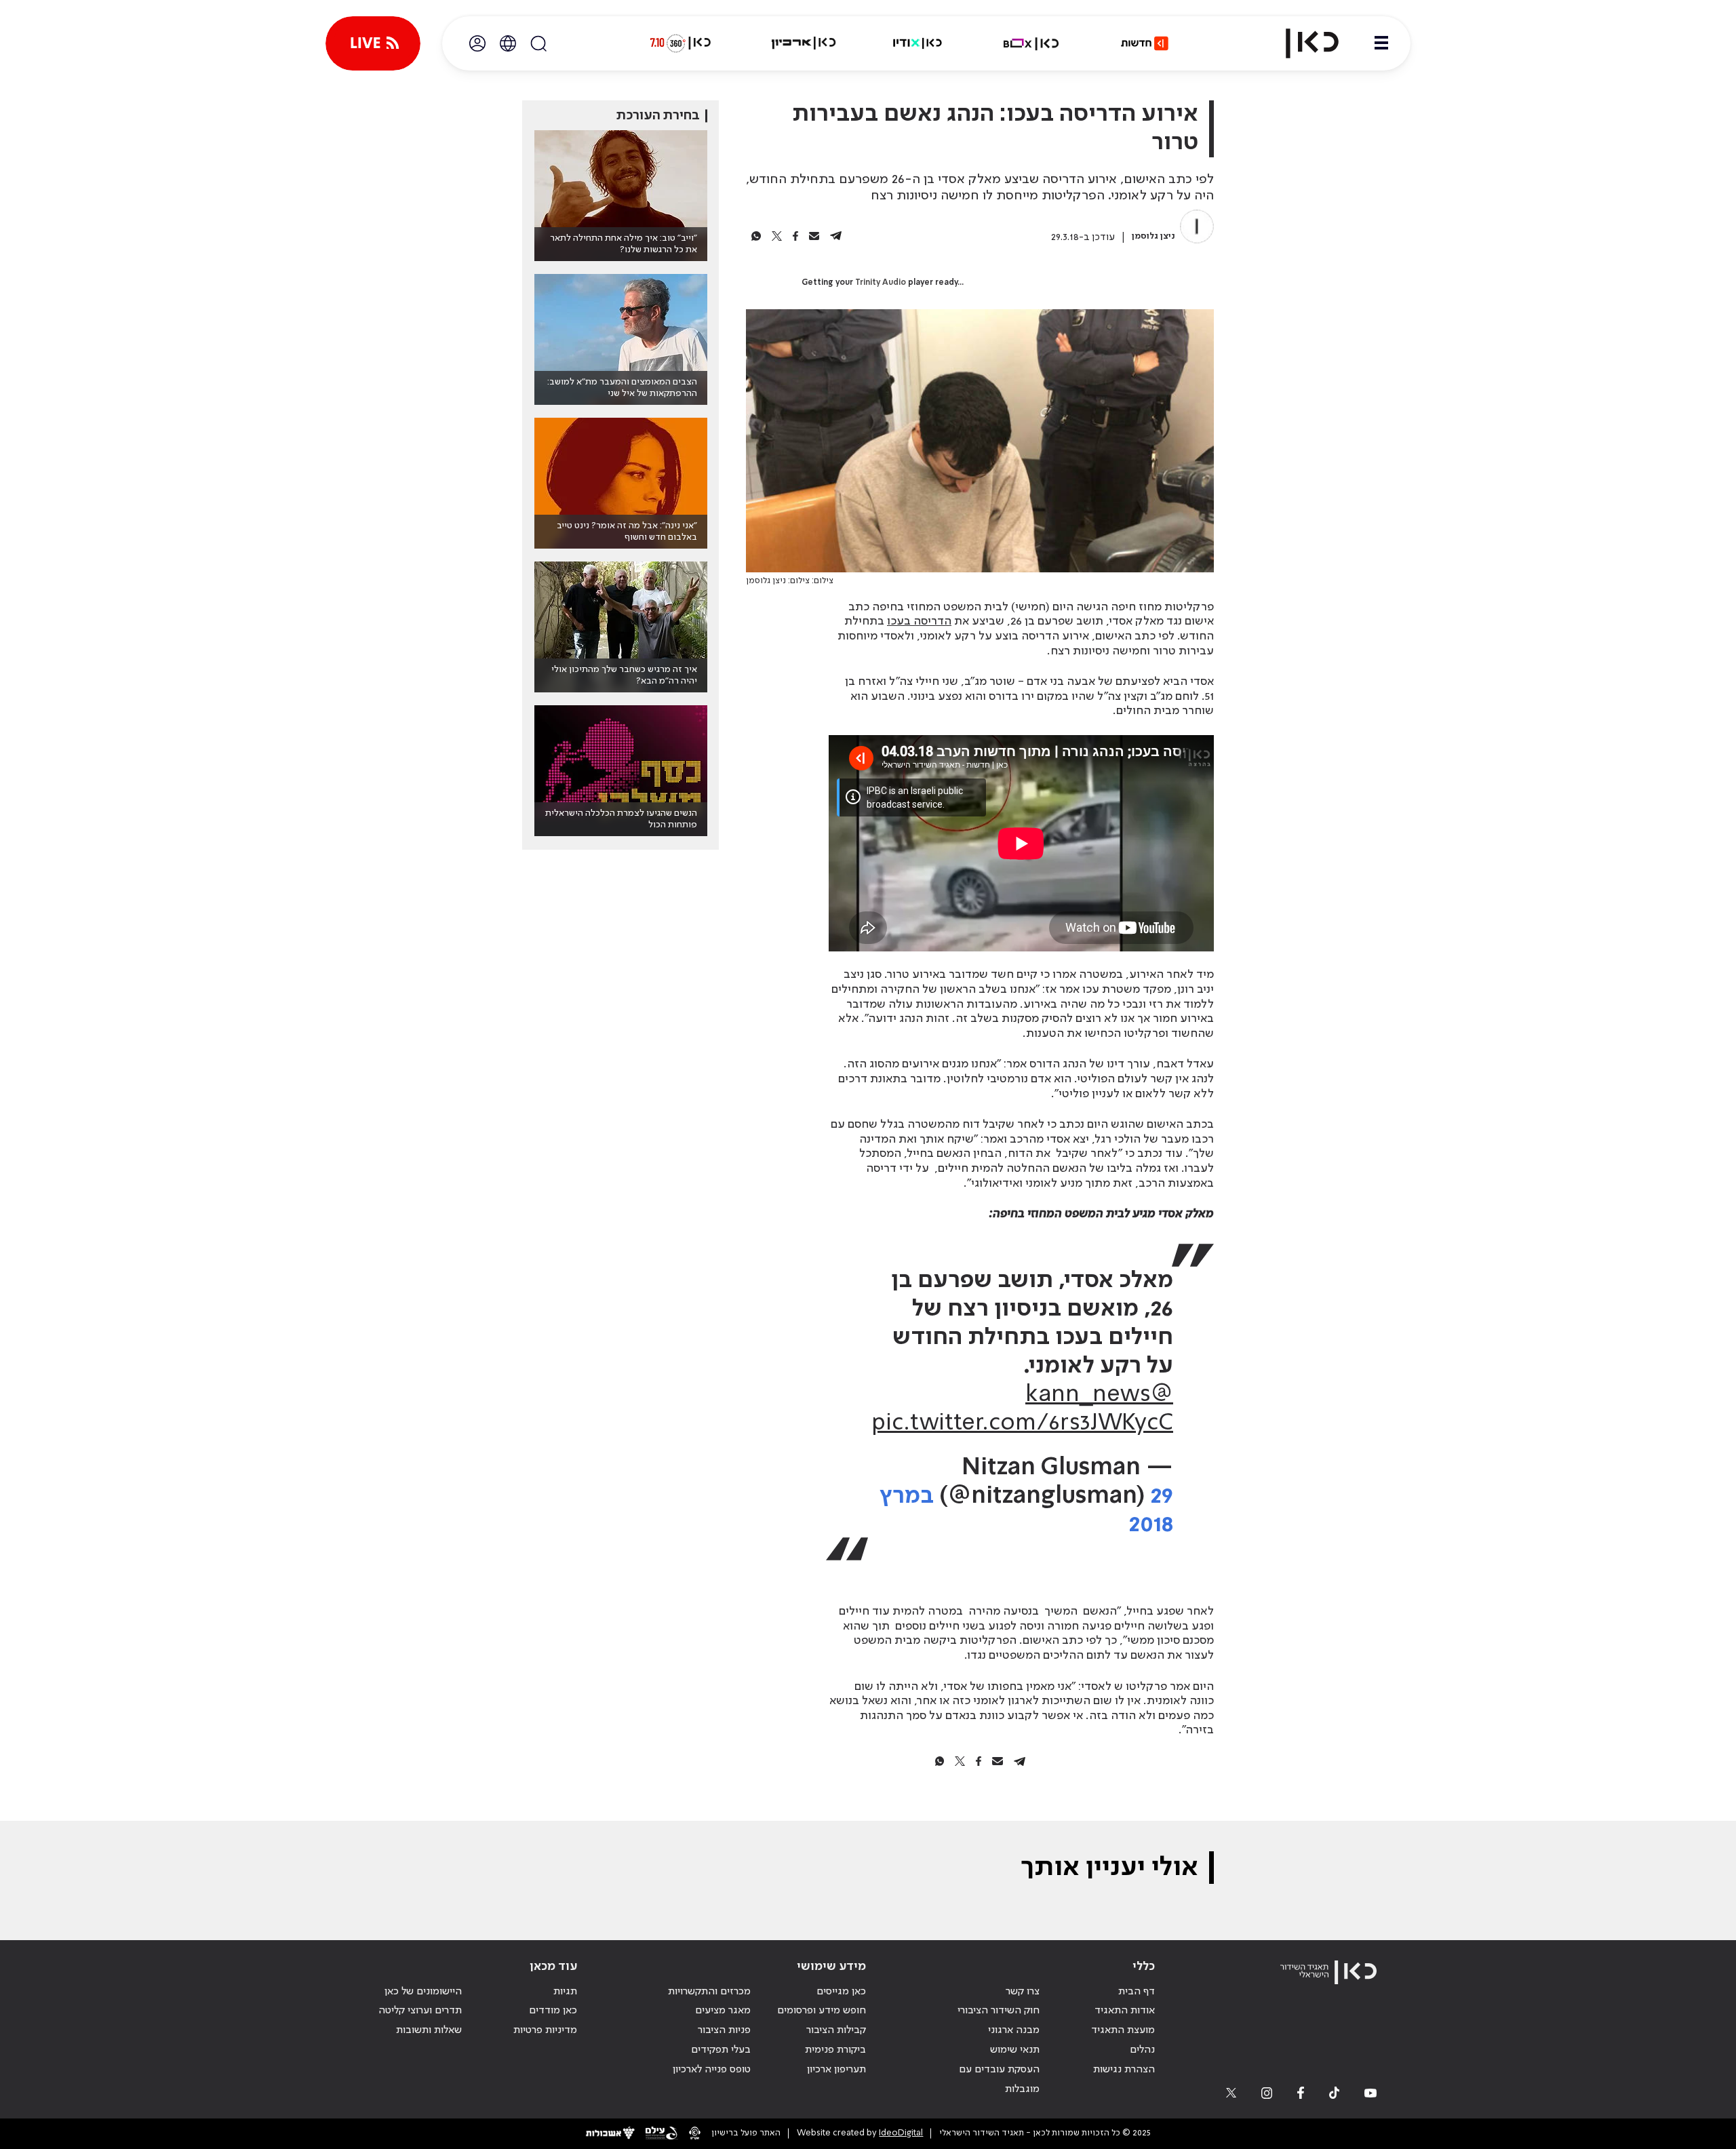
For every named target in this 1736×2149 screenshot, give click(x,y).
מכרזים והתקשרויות (709, 1992)
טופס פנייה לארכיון (712, 2070)
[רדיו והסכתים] (918, 43)
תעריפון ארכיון (836, 2069)
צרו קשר (1023, 1992)
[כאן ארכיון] (804, 43)
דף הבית (1137, 1992)
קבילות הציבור (836, 2030)
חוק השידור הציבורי (999, 2011)
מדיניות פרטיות (545, 2030)
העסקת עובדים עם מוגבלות (999, 2079)
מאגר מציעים (723, 2011)
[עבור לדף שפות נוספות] (508, 43)
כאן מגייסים (841, 1992)
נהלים (1142, 2050)
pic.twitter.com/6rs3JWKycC (1022, 1423)
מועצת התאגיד (1123, 2030)
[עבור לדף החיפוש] (538, 43)
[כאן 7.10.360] (680, 43)
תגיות (565, 1992)
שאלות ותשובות (429, 2030)
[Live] (373, 43)
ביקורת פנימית (835, 2050)
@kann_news (1099, 1395)
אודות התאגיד (1125, 2011)
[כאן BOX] (1031, 43)
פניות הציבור (724, 2030)
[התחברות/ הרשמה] (477, 43)
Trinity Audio (881, 283)
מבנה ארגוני (1014, 2030)
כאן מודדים (553, 2011)
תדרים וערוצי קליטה (420, 2011)
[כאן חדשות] (1145, 43)
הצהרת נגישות (1124, 2070)
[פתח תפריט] (1381, 43)
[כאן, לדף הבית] (1301, 43)
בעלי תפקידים (721, 2050)
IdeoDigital (901, 2133)
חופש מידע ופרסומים (822, 2011)
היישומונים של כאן (423, 1992)
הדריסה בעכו (919, 621)
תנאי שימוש (1015, 2050)
